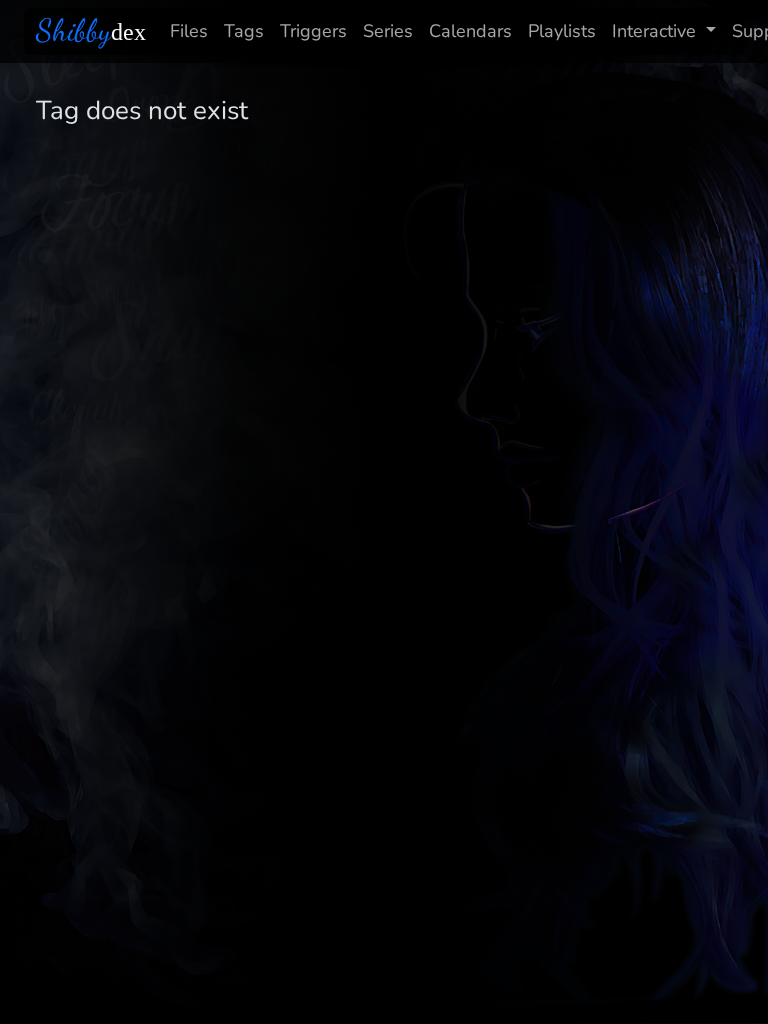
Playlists (562, 31)
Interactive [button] (654, 31)
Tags (244, 31)
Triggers (313, 31)
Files (189, 31)
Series (388, 31)
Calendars (470, 31)
